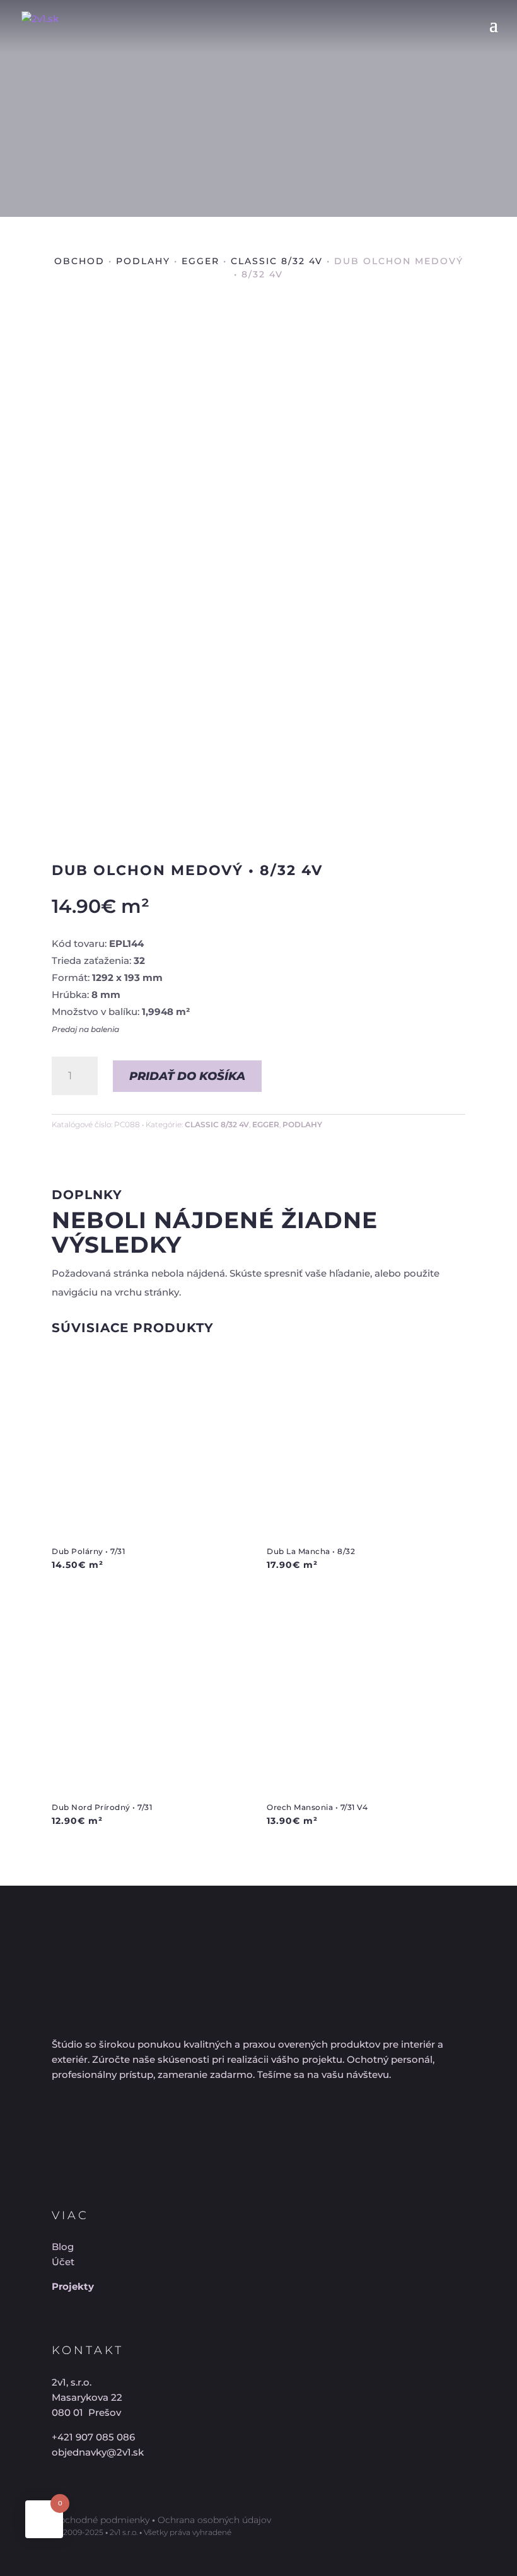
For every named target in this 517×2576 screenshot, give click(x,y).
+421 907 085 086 (93, 2437)
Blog (63, 2247)
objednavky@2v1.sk (98, 2452)
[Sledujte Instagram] (103, 2121)
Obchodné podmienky (101, 2520)
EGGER (200, 261)
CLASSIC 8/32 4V (277, 261)
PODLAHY (143, 261)
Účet (63, 2262)
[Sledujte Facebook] (58, 2121)
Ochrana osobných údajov (214, 2520)
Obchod (79, 261)
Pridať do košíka (187, 1076)
